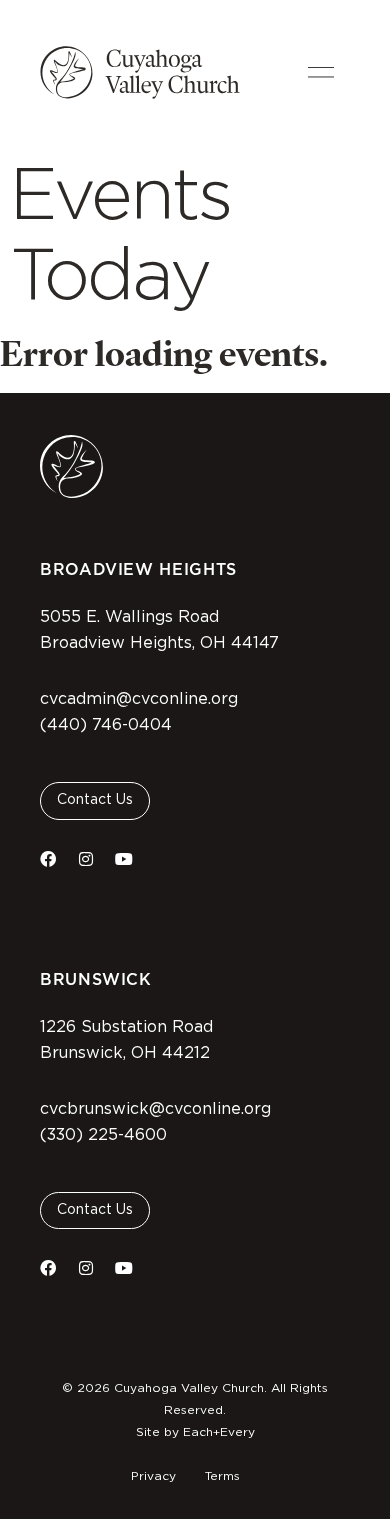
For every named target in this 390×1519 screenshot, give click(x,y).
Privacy (153, 1476)
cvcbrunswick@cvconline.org (155, 1109)
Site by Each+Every (195, 1432)
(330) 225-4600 (103, 1135)
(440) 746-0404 (106, 725)
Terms (222, 1476)
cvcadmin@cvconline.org (139, 699)
